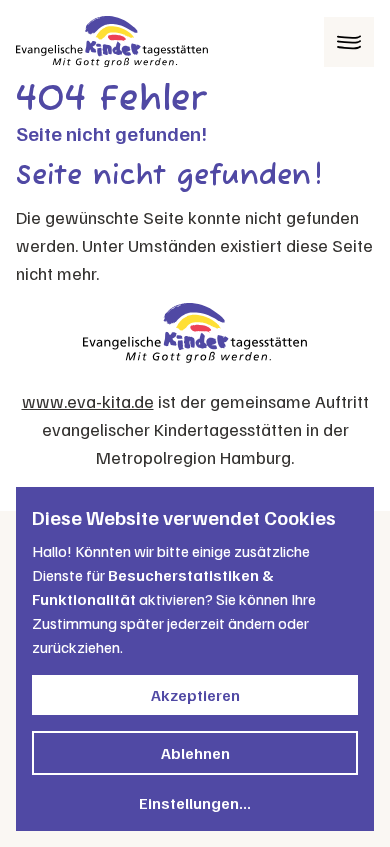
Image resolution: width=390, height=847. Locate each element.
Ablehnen (195, 753)
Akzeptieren (195, 695)
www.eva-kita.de (88, 401)
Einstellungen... (195, 803)
